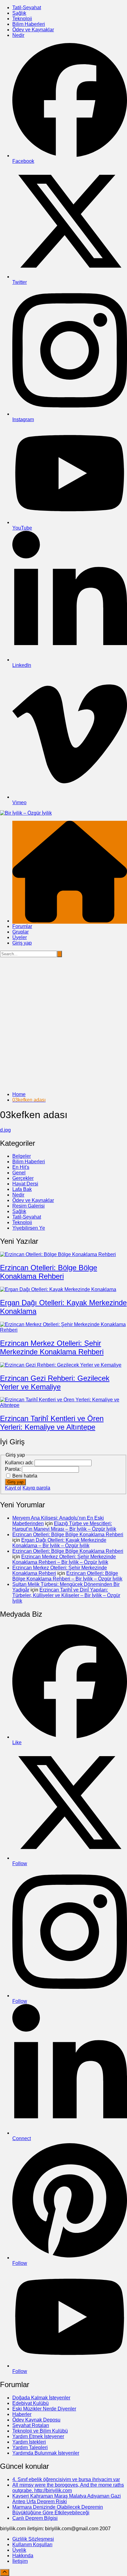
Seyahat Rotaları (31, 2425)
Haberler (22, 2414)
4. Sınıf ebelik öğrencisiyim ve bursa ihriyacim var (66, 2479)
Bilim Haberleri (29, 24)
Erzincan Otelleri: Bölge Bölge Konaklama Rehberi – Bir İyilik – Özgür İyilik (67, 1576)
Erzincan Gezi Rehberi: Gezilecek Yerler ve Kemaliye (55, 1382)
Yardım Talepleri (30, 2447)
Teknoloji (22, 19)
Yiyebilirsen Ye (29, 1228)
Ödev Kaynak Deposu (36, 2420)
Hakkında (23, 2556)
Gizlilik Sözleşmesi (33, 2539)
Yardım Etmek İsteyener (38, 2436)
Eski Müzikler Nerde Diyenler (44, 2409)
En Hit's (21, 1167)
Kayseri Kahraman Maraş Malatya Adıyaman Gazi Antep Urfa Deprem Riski (67, 2499)
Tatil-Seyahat (27, 8)
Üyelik (19, 2550)
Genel (19, 1173)
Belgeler (22, 1156)
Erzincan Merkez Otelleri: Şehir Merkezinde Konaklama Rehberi (52, 1347)
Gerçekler (23, 1178)
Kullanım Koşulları (32, 2545)
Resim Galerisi (29, 1206)
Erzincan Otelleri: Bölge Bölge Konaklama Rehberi (49, 1272)
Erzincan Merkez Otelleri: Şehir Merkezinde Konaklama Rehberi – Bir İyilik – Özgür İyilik (64, 1559)
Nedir (18, 35)
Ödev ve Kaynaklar (33, 30)
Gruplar (20, 932)
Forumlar (22, 926)
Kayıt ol (13, 1488)
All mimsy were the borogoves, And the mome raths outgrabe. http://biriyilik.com (68, 2488)
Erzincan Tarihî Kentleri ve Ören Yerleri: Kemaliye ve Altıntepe (52, 1423)
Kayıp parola (36, 1488)
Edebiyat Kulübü (31, 2403)
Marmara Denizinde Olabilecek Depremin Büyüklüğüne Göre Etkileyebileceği (58, 2510)
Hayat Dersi (25, 1184)
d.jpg (5, 1130)
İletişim (20, 2561)
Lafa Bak (22, 1189)
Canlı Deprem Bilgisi (35, 2518)
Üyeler (20, 937)
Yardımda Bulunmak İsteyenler (46, 2453)
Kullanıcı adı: (20, 1463)
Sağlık (19, 13)
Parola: (13, 1469)
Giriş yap (22, 943)
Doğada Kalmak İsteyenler (41, 2398)
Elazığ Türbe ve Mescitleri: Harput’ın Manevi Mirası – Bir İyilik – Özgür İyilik (64, 1526)
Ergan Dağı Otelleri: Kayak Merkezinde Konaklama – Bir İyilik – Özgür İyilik (59, 1543)
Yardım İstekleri (29, 2442)
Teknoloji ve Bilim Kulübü (40, 2431)
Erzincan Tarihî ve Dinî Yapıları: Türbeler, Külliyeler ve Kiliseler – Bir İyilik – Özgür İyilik (66, 1595)
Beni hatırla (25, 1476)
